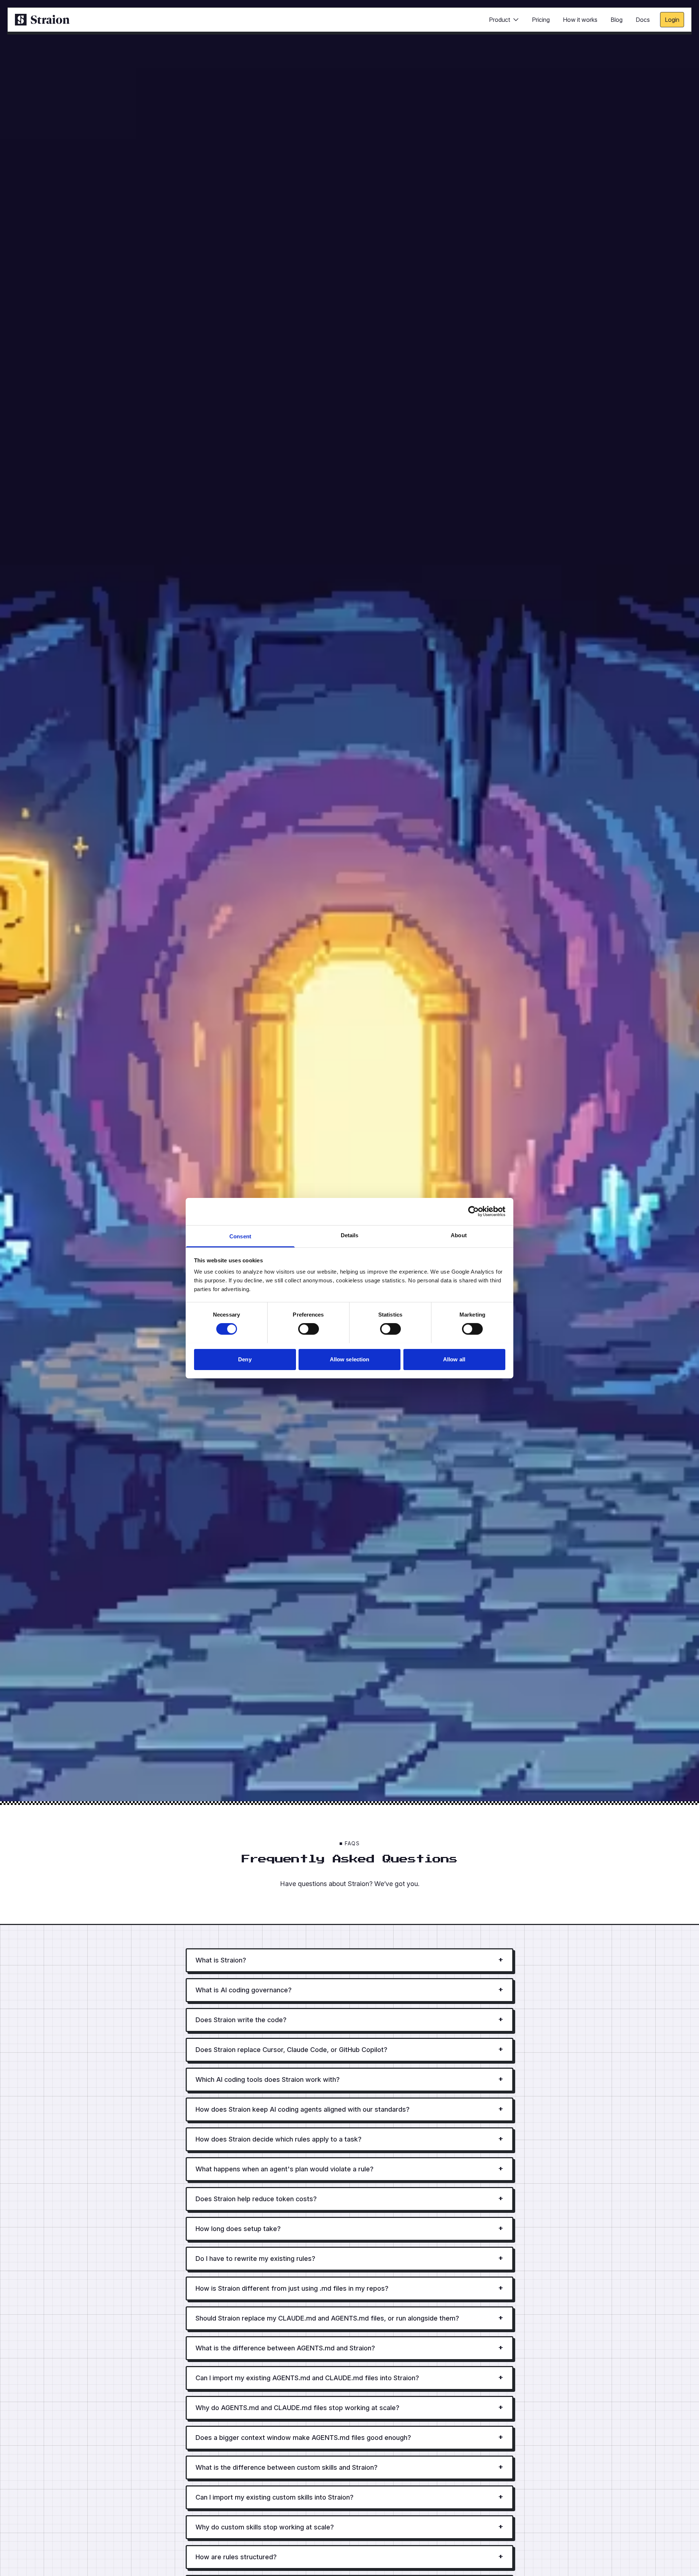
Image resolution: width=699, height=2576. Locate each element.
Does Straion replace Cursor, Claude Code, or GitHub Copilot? (349, 2050)
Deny (245, 1359)
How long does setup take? (349, 2229)
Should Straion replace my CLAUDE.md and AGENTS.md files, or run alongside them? (349, 2318)
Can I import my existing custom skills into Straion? (349, 2497)
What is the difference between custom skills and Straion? (349, 2467)
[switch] (309, 1329)
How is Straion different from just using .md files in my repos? (349, 2288)
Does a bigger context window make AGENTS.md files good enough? (349, 2438)
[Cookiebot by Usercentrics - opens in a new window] (473, 1211)
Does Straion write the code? (349, 2020)
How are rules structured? (349, 2557)
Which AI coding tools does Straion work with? (349, 2079)
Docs (643, 20)
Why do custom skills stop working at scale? (349, 2527)
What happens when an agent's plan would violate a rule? (349, 2169)
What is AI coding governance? (349, 1990)
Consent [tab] (240, 1236)
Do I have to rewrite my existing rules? (349, 2259)
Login (672, 20)
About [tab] (459, 1235)
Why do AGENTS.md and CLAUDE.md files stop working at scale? (349, 2408)
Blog (617, 20)
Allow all (454, 1359)
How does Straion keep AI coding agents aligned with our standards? (349, 2109)
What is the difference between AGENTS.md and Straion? (349, 2348)
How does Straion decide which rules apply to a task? (349, 2139)
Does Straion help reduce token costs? (349, 2199)
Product (499, 20)
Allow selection (350, 1359)
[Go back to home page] (42, 20)
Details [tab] (350, 1235)
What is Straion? (349, 1960)
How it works (580, 20)
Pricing (541, 20)
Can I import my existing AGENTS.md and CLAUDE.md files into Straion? (349, 2378)
